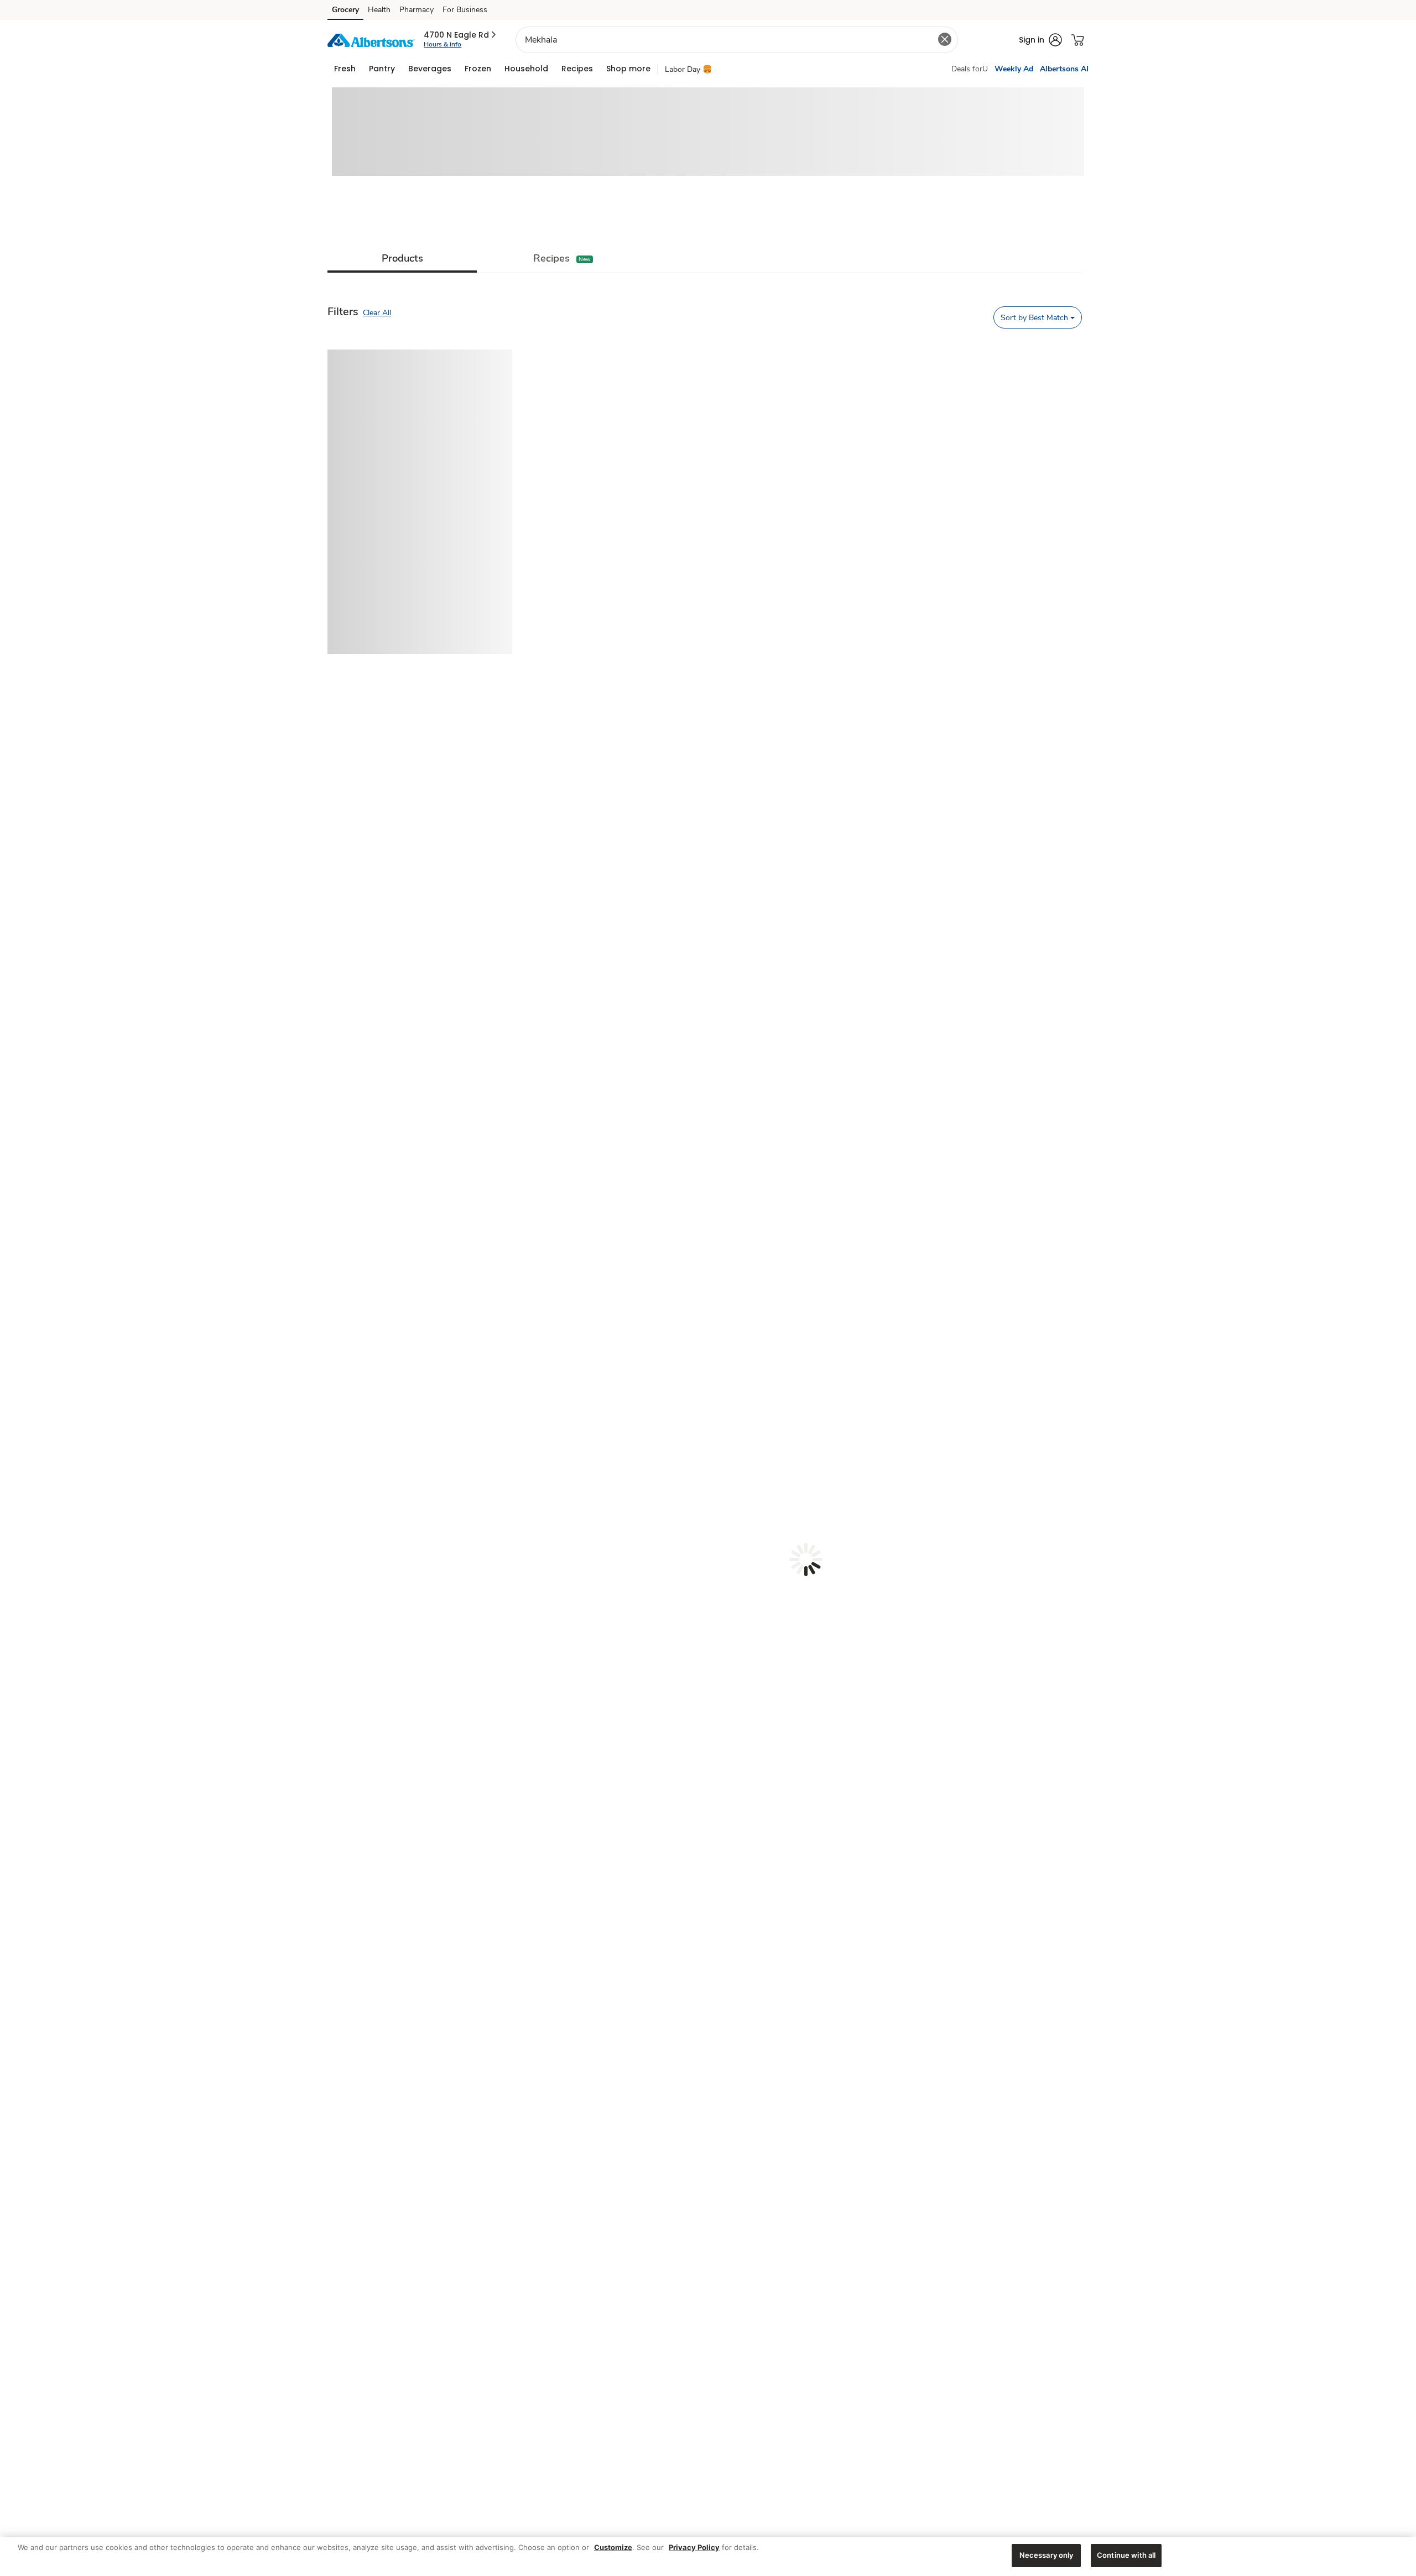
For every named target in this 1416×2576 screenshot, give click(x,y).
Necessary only (1047, 2555)
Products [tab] (402, 258)
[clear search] (945, 39)
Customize (613, 2547)
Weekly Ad (1014, 69)
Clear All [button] (377, 313)
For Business (465, 10)
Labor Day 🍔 (688, 69)
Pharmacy (417, 10)
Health (379, 10)
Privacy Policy (694, 2547)
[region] (708, 2556)
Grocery (345, 10)
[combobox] (737, 40)
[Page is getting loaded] (806, 1560)
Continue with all (1126, 2555)
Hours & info (442, 44)
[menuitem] (345, 69)
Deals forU (970, 69)
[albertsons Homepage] (371, 40)
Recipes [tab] (551, 258)
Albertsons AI (1064, 69)
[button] (461, 35)
